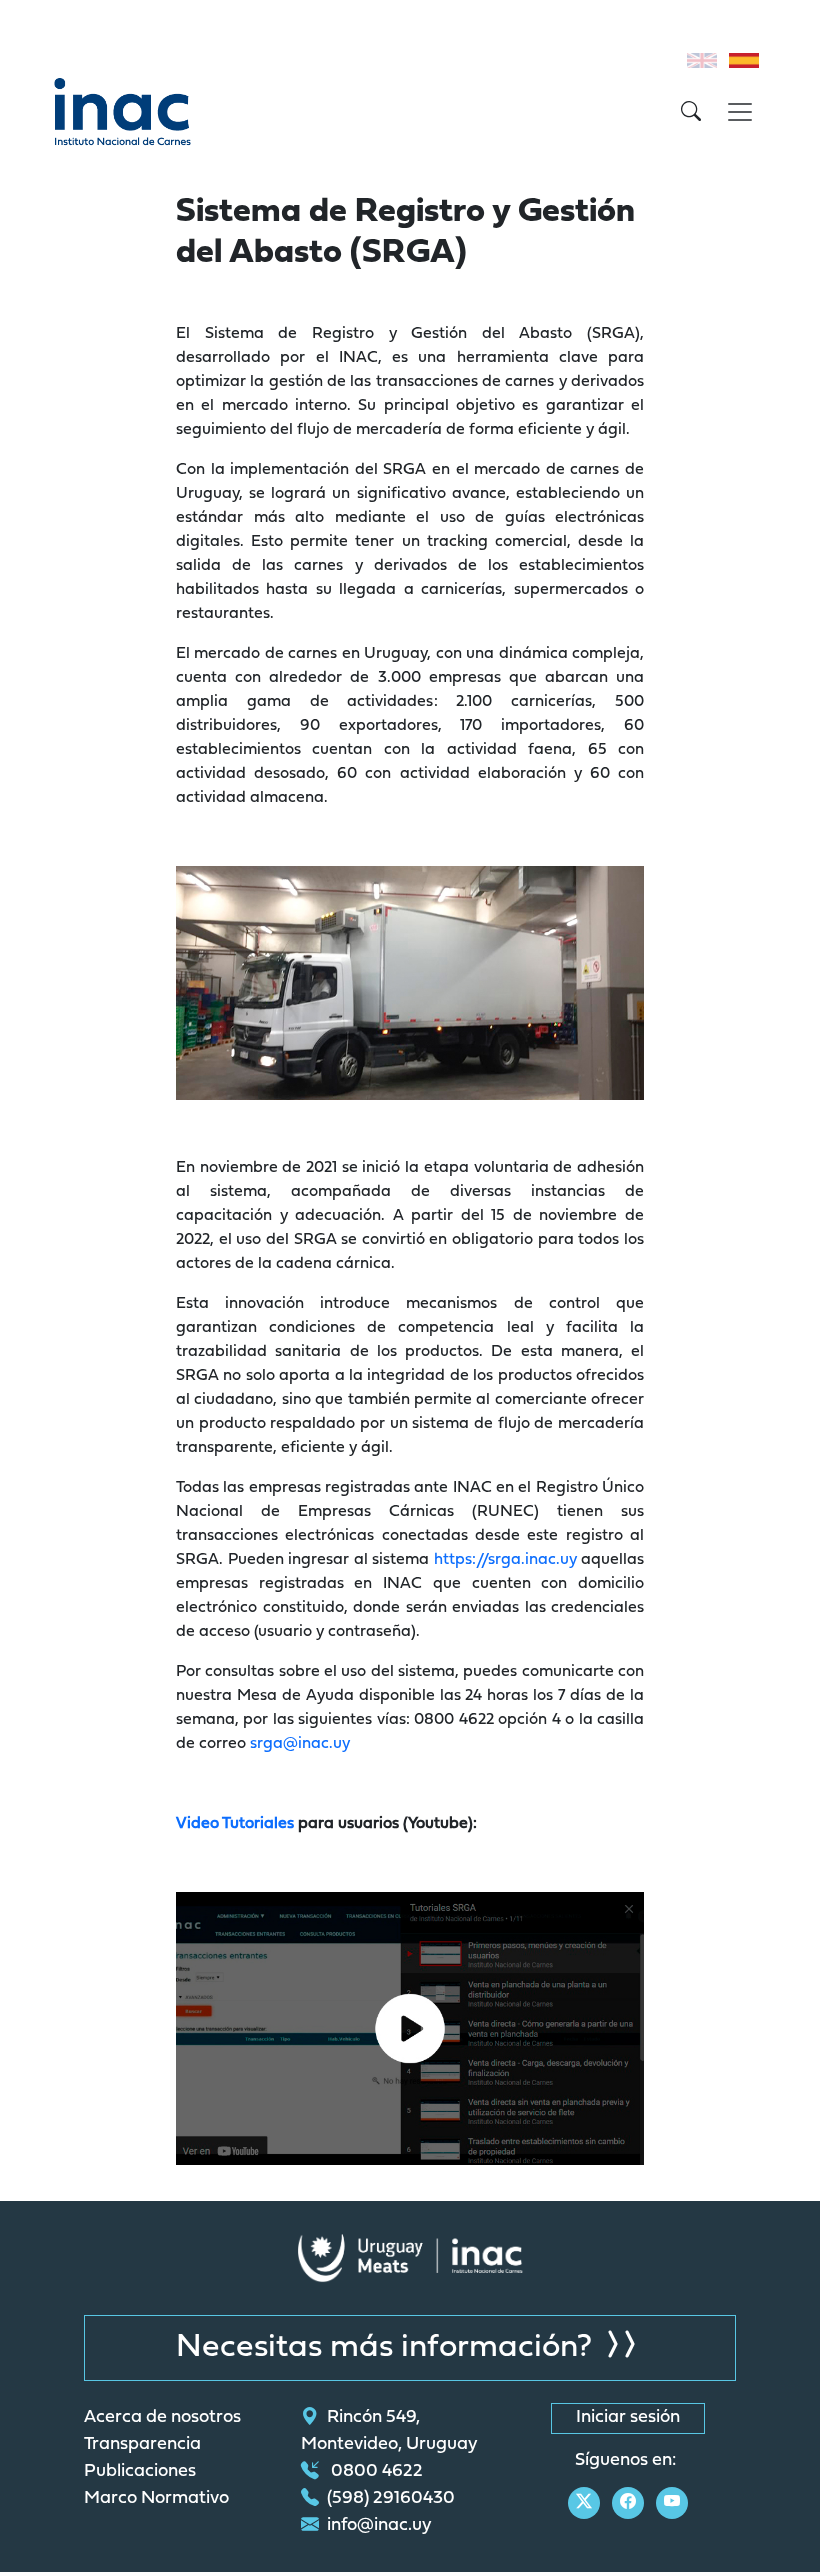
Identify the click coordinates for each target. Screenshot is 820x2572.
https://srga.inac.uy (505, 1560)
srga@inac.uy (300, 1744)
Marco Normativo (156, 2499)
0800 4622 (375, 2472)
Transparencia (142, 2445)
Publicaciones (140, 2472)
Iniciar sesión (628, 2418)
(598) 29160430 (391, 2499)
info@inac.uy (379, 2526)
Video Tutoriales (235, 1824)
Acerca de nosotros (162, 2418)
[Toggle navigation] (740, 112)
